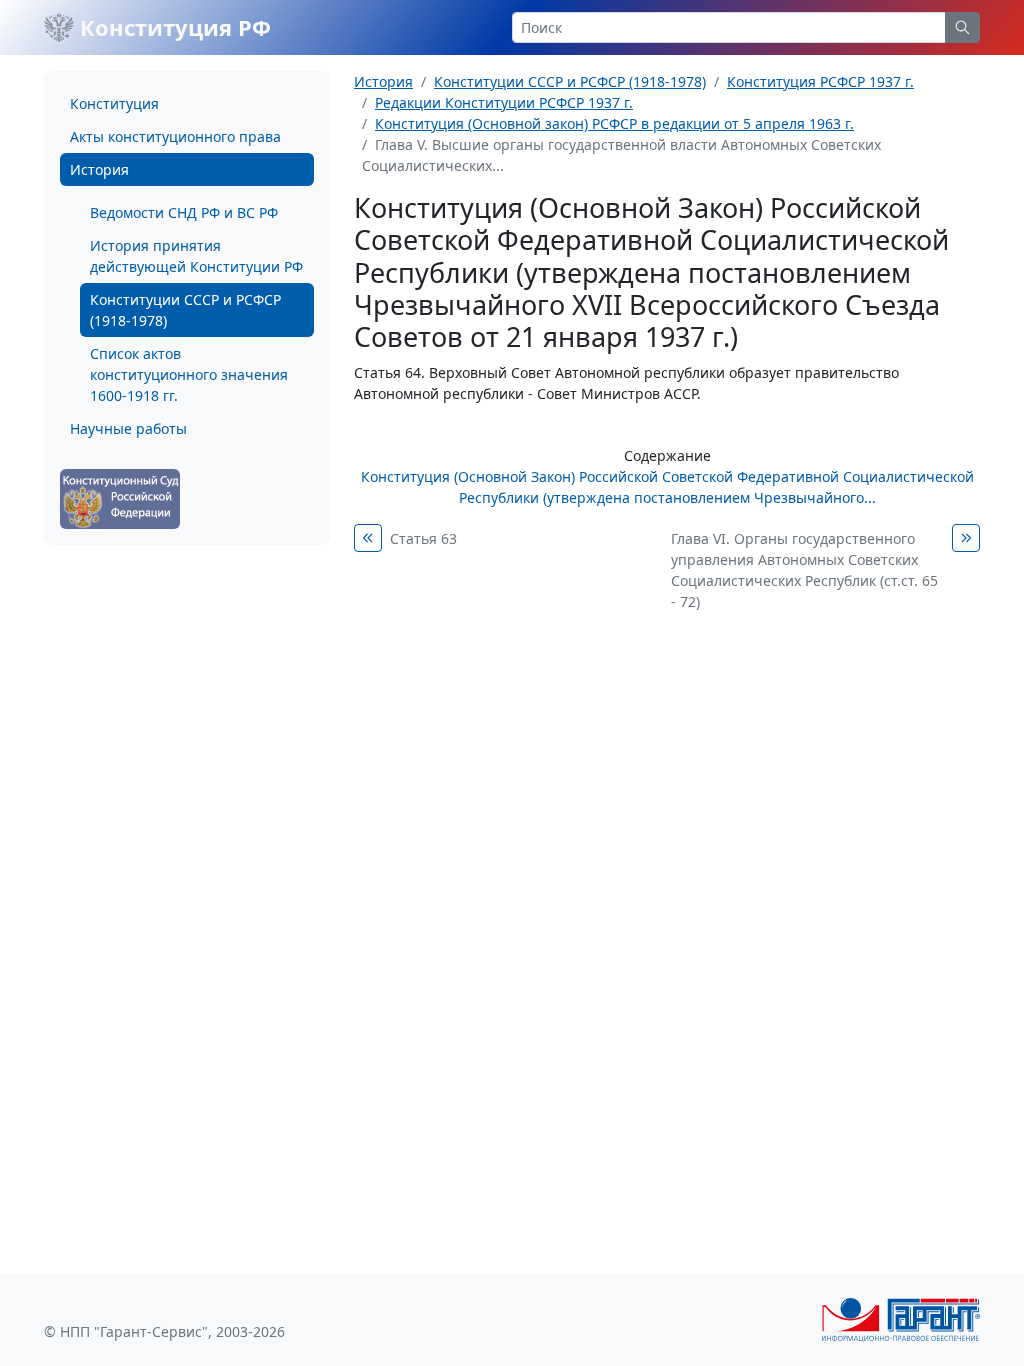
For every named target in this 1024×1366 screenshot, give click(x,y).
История (99, 169)
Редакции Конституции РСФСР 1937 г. (504, 102)
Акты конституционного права (175, 136)
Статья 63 (423, 538)
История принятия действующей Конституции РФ (196, 256)
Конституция (114, 103)
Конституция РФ (172, 27)
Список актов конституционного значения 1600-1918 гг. (189, 374)
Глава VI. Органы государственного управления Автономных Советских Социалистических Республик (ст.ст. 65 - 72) (804, 570)
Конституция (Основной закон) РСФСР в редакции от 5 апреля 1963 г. (614, 123)
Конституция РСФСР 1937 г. (820, 81)
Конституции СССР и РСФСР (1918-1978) (185, 310)
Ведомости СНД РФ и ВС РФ (184, 212)
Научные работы (128, 428)
